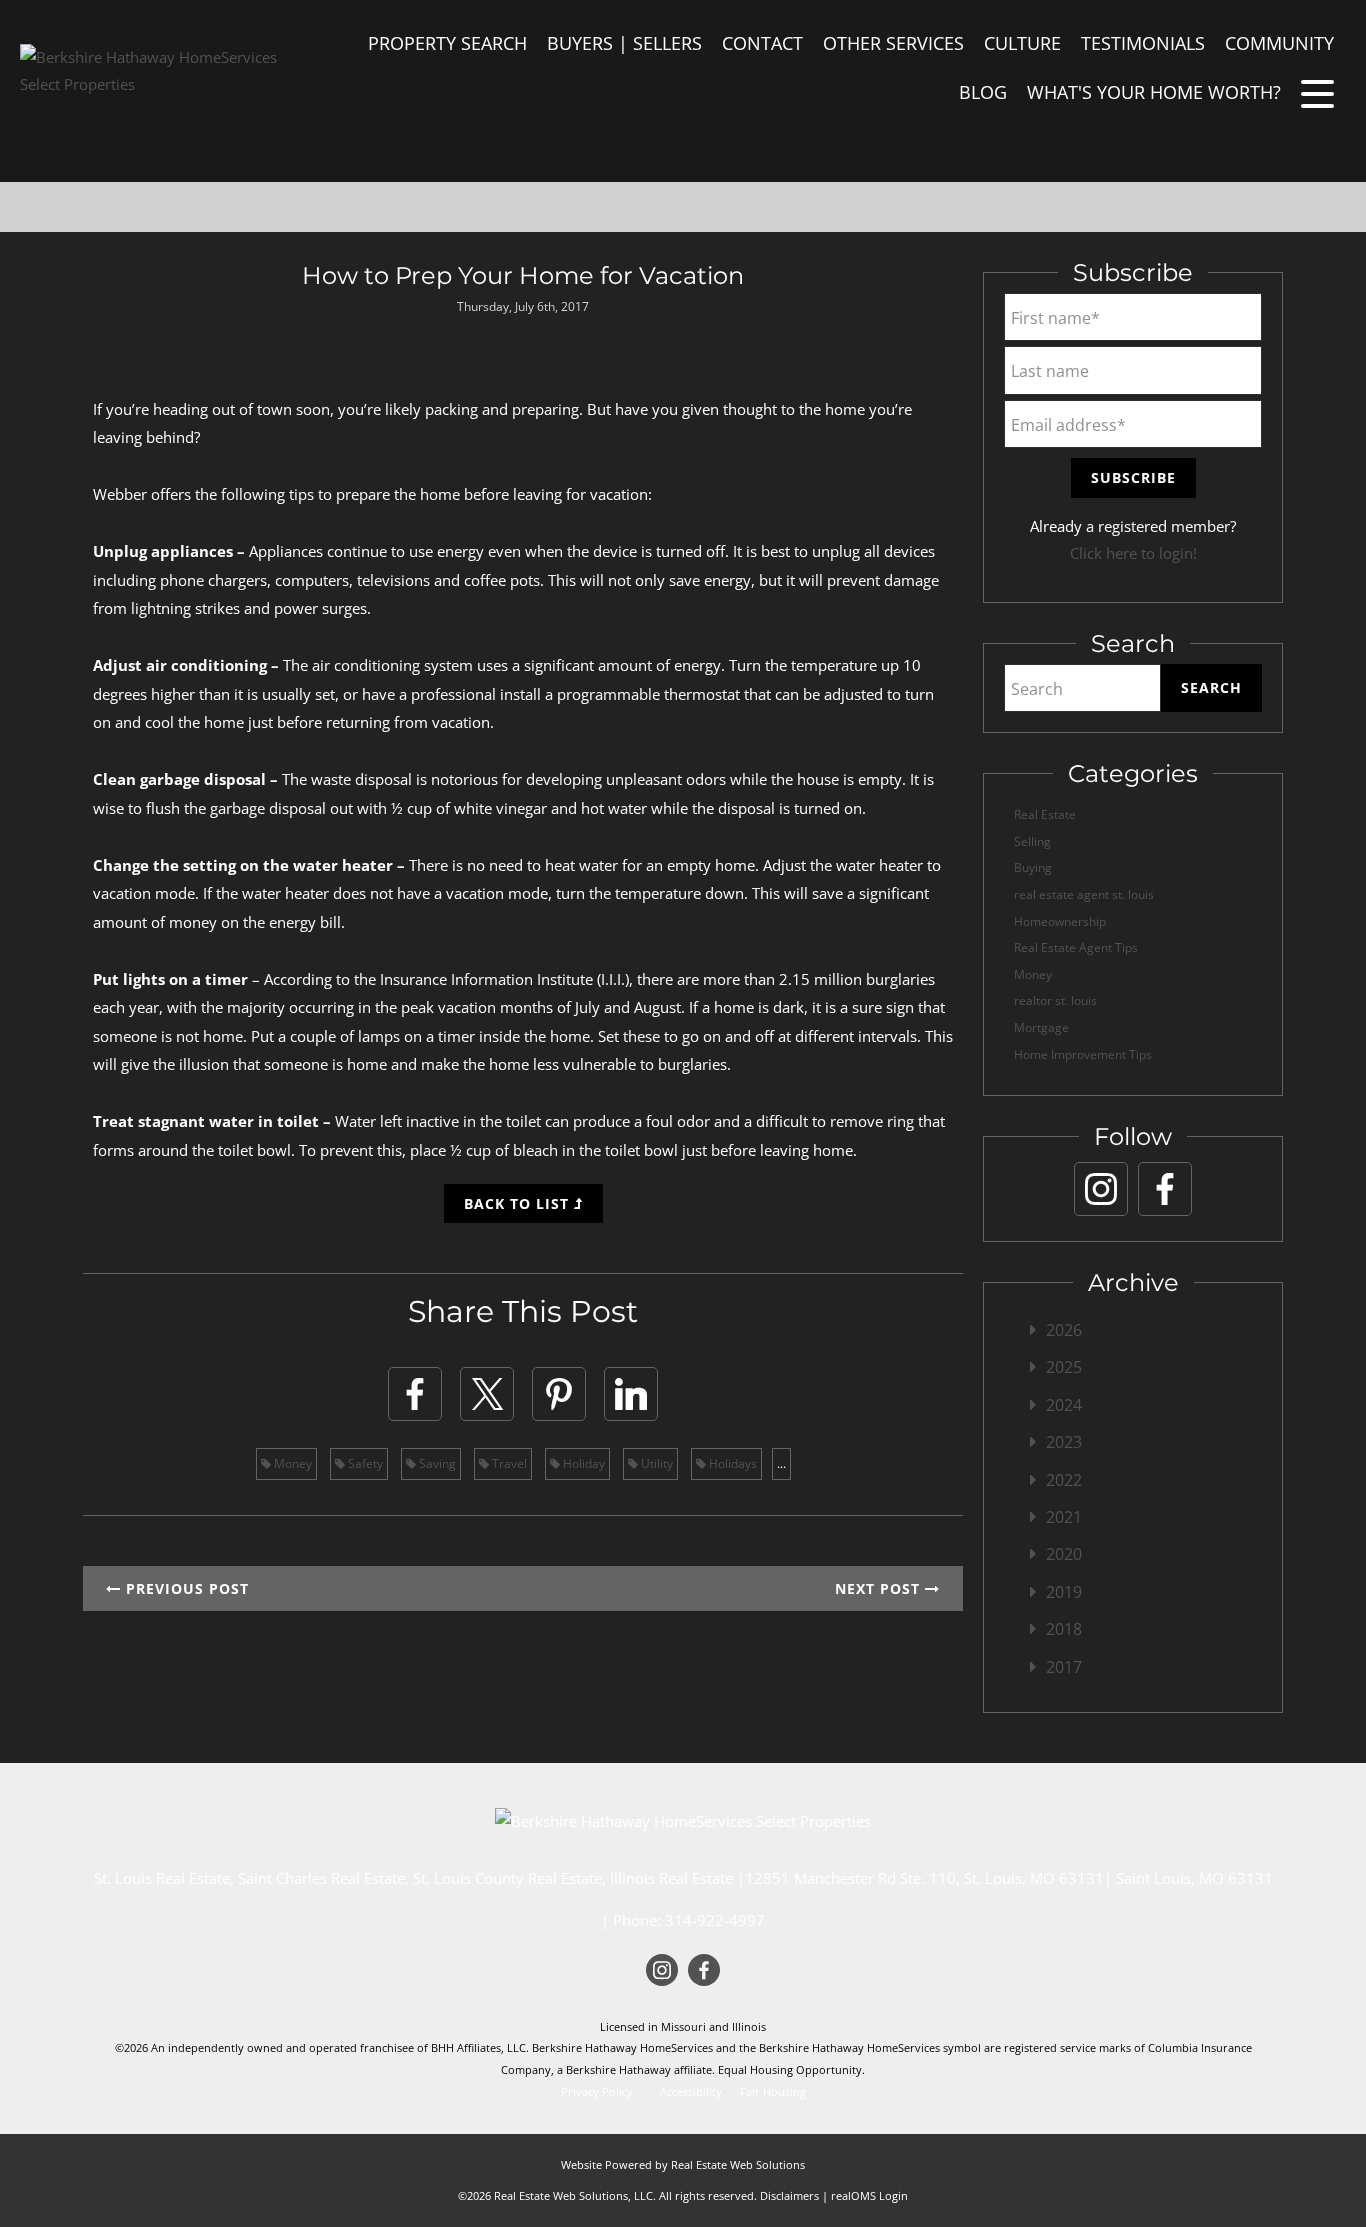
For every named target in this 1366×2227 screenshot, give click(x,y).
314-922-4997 (715, 1920)
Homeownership (1060, 921)
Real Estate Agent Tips (1076, 947)
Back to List (519, 1203)
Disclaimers (789, 2195)
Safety (364, 1463)
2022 (1064, 1480)
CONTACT (762, 43)
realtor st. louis (1055, 1000)
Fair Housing (773, 2092)
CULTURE (1022, 43)
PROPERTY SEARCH (447, 43)
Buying (1033, 867)
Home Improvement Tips (1083, 1054)
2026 (1064, 1330)
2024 (1064, 1405)
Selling (1032, 841)
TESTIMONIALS (1143, 43)
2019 (1064, 1592)
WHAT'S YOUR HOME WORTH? (1154, 92)
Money (291, 1463)
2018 (1064, 1629)
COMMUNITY (1279, 43)
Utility (655, 1463)
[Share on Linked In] (631, 1394)
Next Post (880, 1588)
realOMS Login (869, 2195)
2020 (1064, 1554)
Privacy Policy (597, 2092)
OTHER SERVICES (893, 43)
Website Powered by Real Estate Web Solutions (683, 2164)
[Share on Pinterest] (559, 1394)
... (781, 1463)
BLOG (983, 92)
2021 (1064, 1517)
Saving (436, 1463)
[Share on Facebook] (415, 1394)
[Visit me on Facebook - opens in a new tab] (1165, 1189)
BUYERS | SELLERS (624, 43)
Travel (508, 1463)
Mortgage (1041, 1027)
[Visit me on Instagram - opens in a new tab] (1101, 1189)
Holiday (582, 1463)
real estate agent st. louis (1084, 894)
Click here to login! (1133, 553)
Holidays (731, 1463)
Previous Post (185, 1588)
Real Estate (1045, 814)
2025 (1064, 1367)
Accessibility (691, 2092)
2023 (1064, 1442)
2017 (1064, 1667)
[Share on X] (487, 1394)
